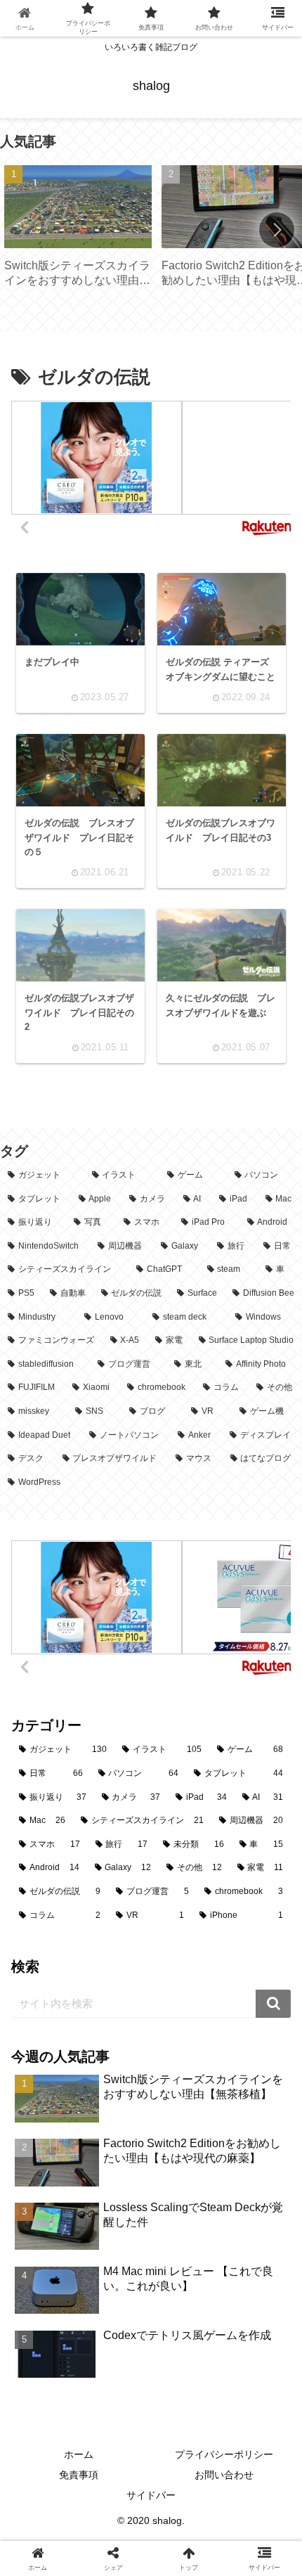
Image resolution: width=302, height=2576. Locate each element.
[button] (277, 230)
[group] (78, 231)
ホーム (79, 2454)
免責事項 (79, 2475)
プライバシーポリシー (224, 2454)
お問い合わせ (224, 2475)
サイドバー (151, 2495)
